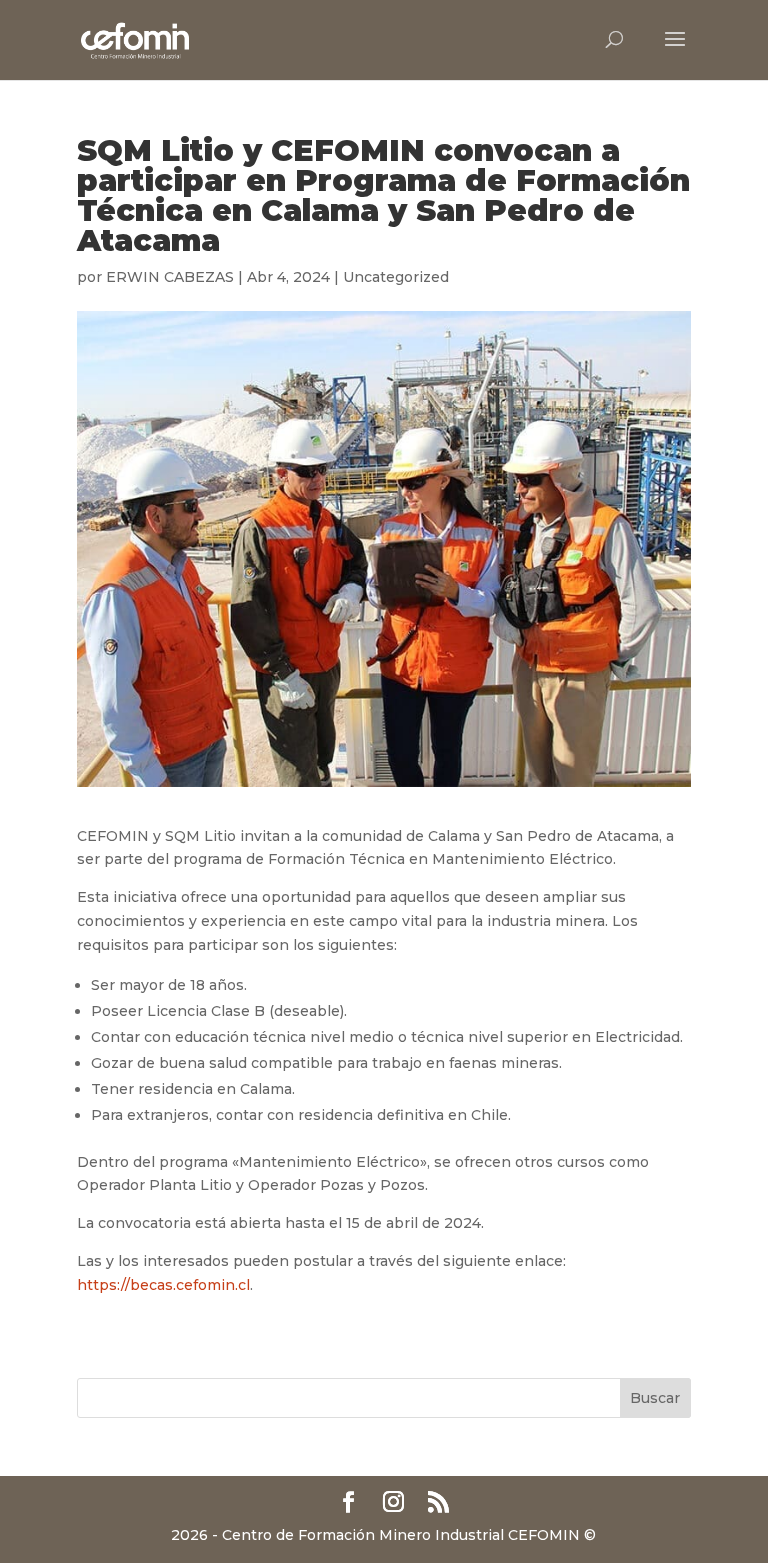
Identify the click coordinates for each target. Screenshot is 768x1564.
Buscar (655, 1398)
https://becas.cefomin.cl (163, 1285)
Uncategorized (396, 277)
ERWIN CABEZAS (170, 277)
